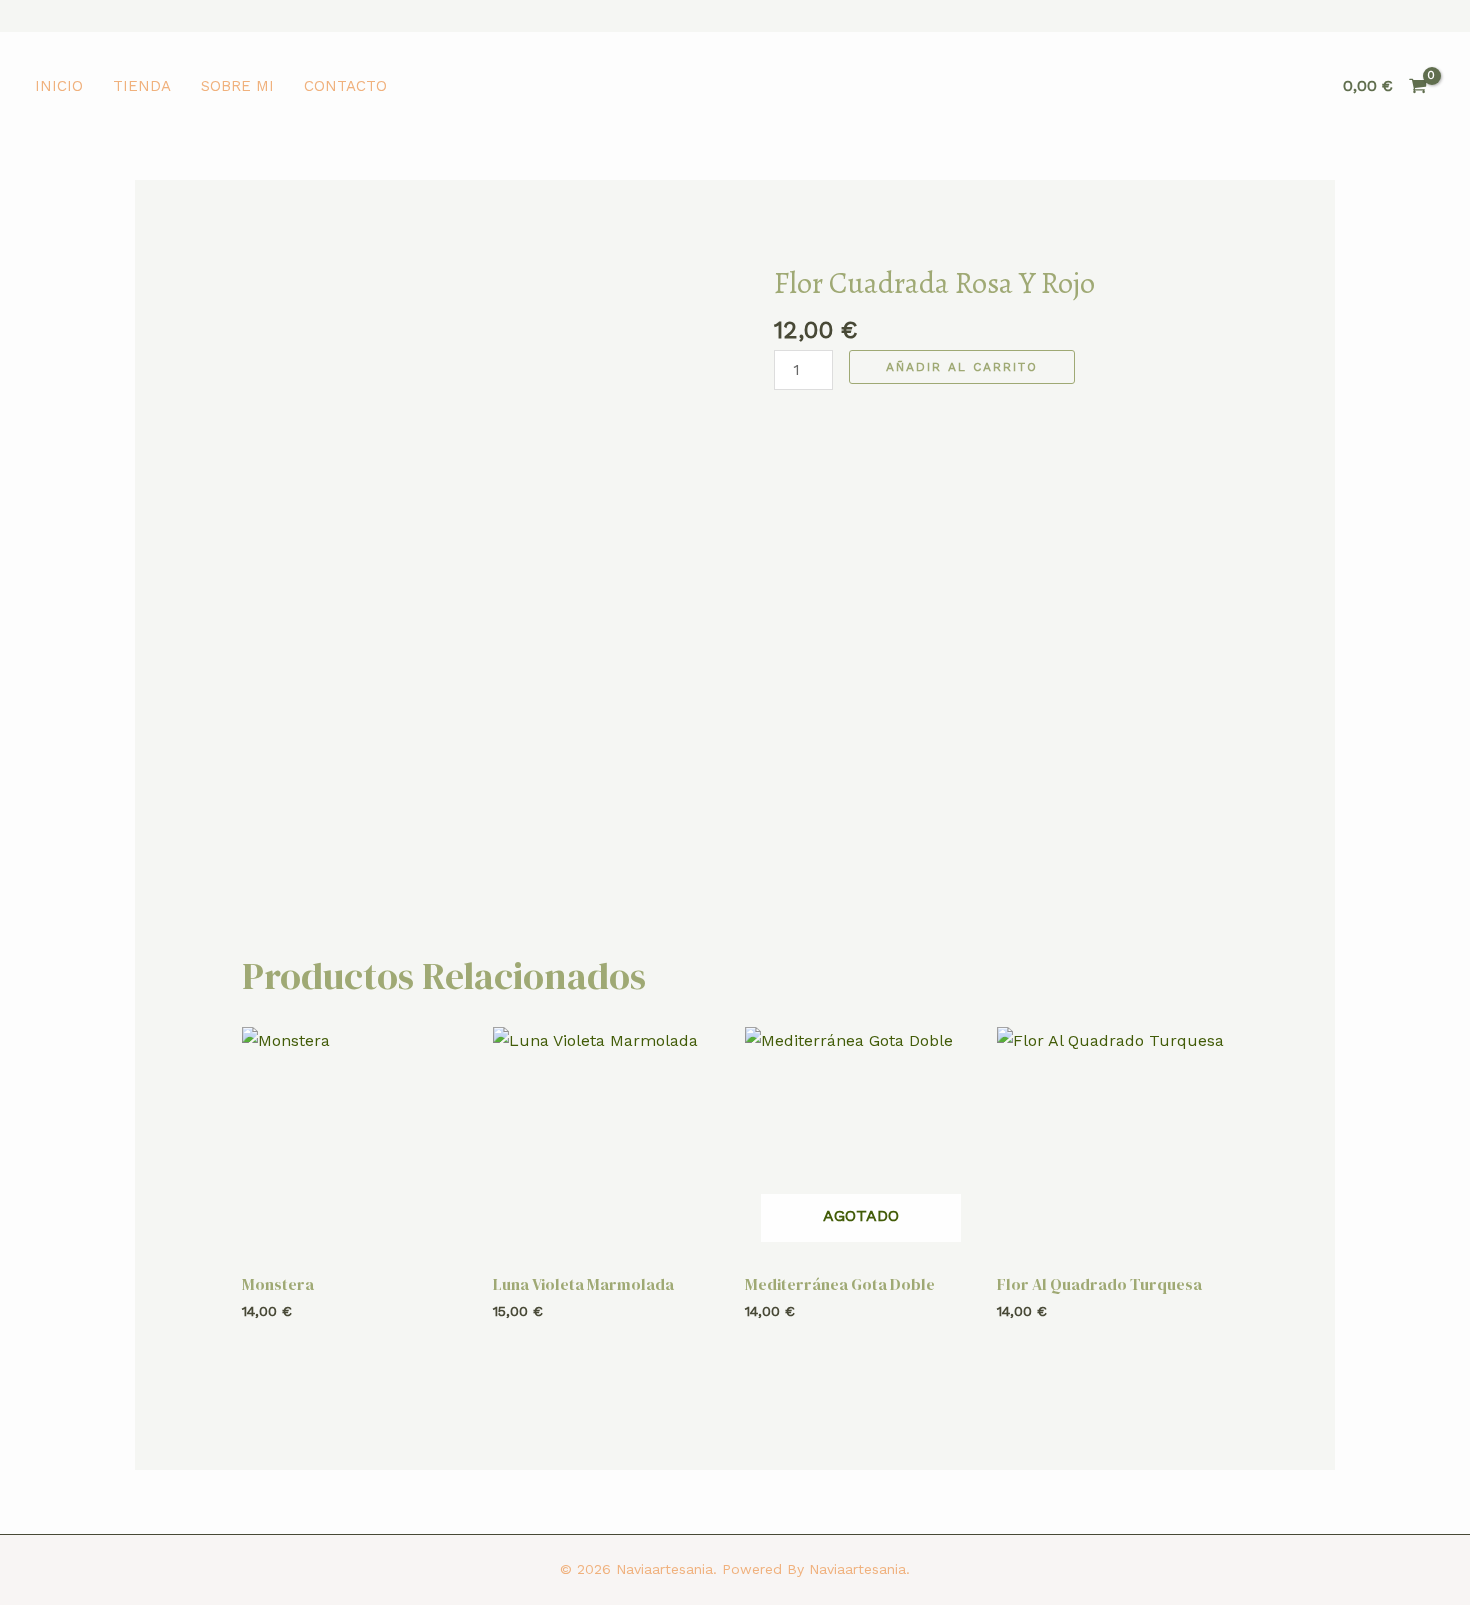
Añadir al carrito (962, 367)
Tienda (142, 86)
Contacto (345, 86)
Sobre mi (237, 86)
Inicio (59, 86)
